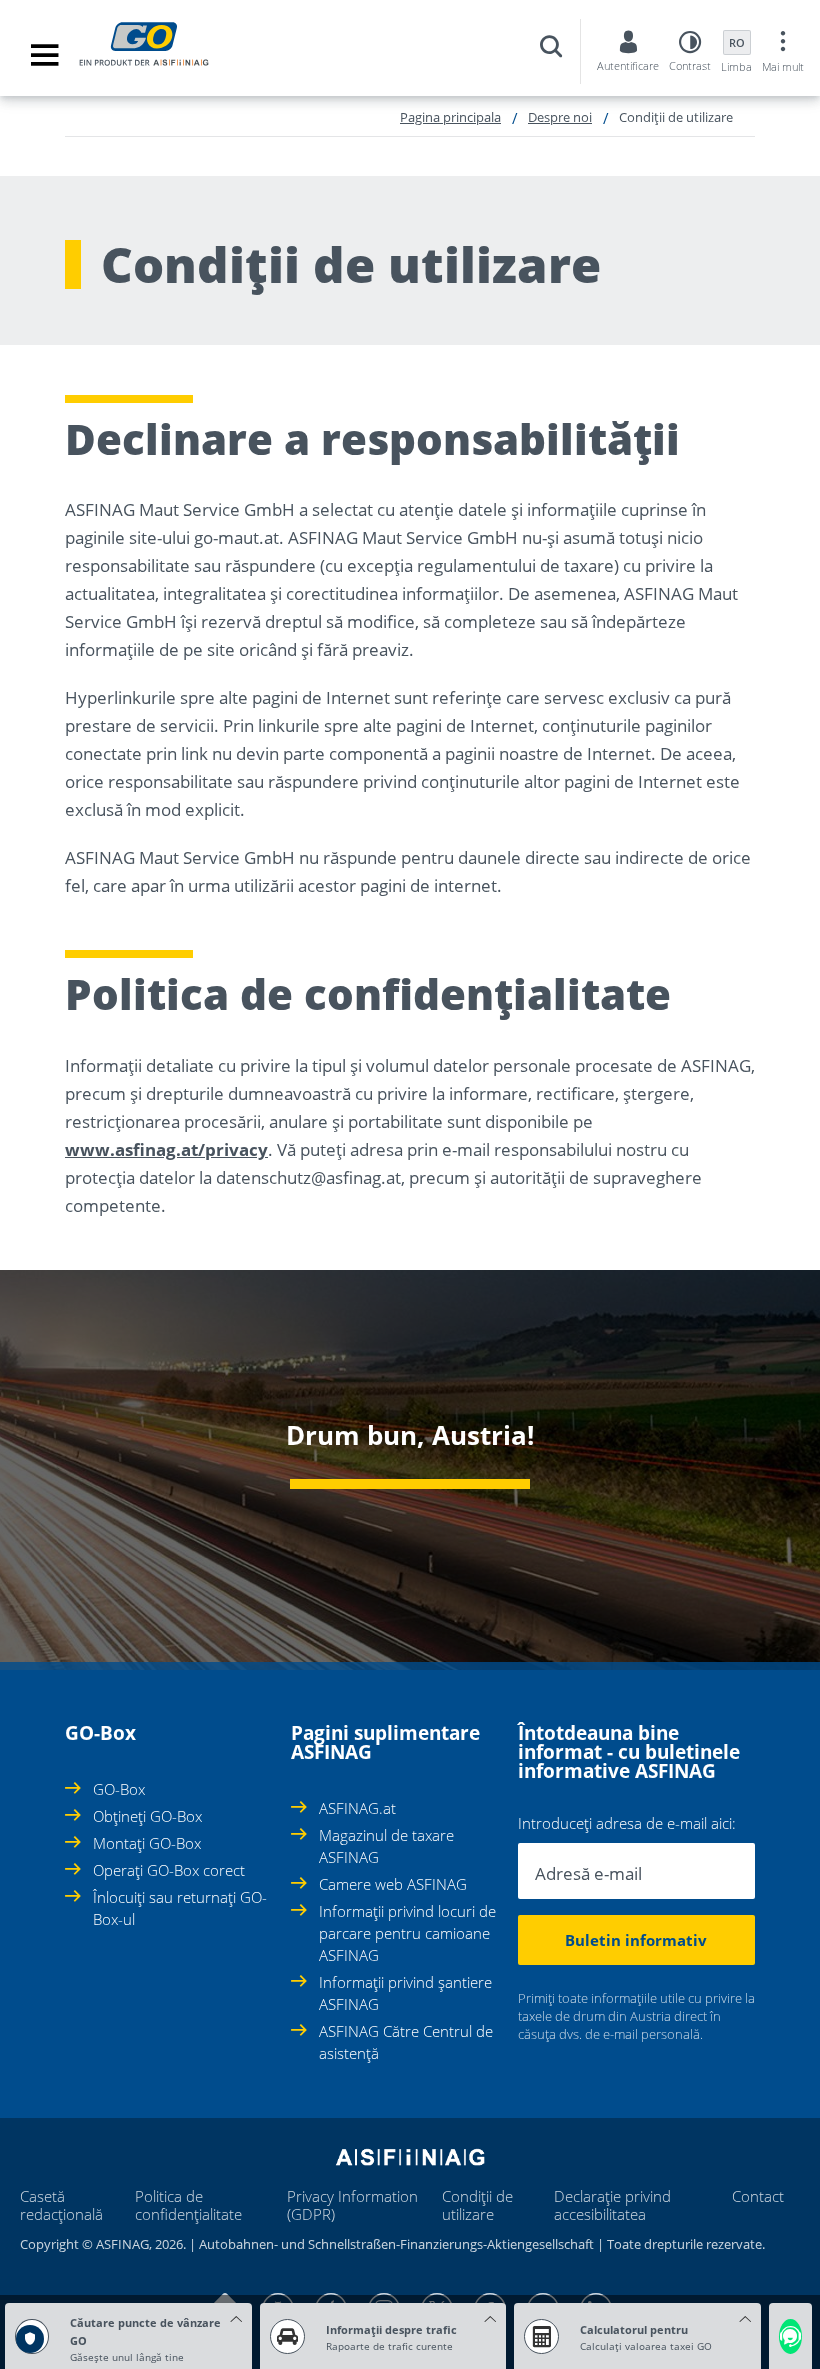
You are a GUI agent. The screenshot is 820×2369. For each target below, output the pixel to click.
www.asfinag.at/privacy (166, 1149)
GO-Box (119, 1789)
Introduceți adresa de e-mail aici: (627, 1823)
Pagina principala (450, 117)
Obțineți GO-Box (147, 1816)
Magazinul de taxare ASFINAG (386, 1846)
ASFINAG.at (357, 1808)
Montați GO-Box (147, 1843)
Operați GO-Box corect (169, 1870)
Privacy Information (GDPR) (352, 2205)
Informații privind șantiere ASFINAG (405, 1993)
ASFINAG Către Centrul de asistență (406, 2042)
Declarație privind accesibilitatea (612, 2205)
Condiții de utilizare (477, 2205)
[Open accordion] (71, 1722)
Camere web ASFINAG (393, 1884)
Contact (758, 2196)
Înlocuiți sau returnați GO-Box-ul (180, 1908)
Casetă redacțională (61, 2205)
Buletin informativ (636, 1940)
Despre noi (560, 117)
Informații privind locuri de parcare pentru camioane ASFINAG (407, 1933)
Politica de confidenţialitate (188, 2205)
